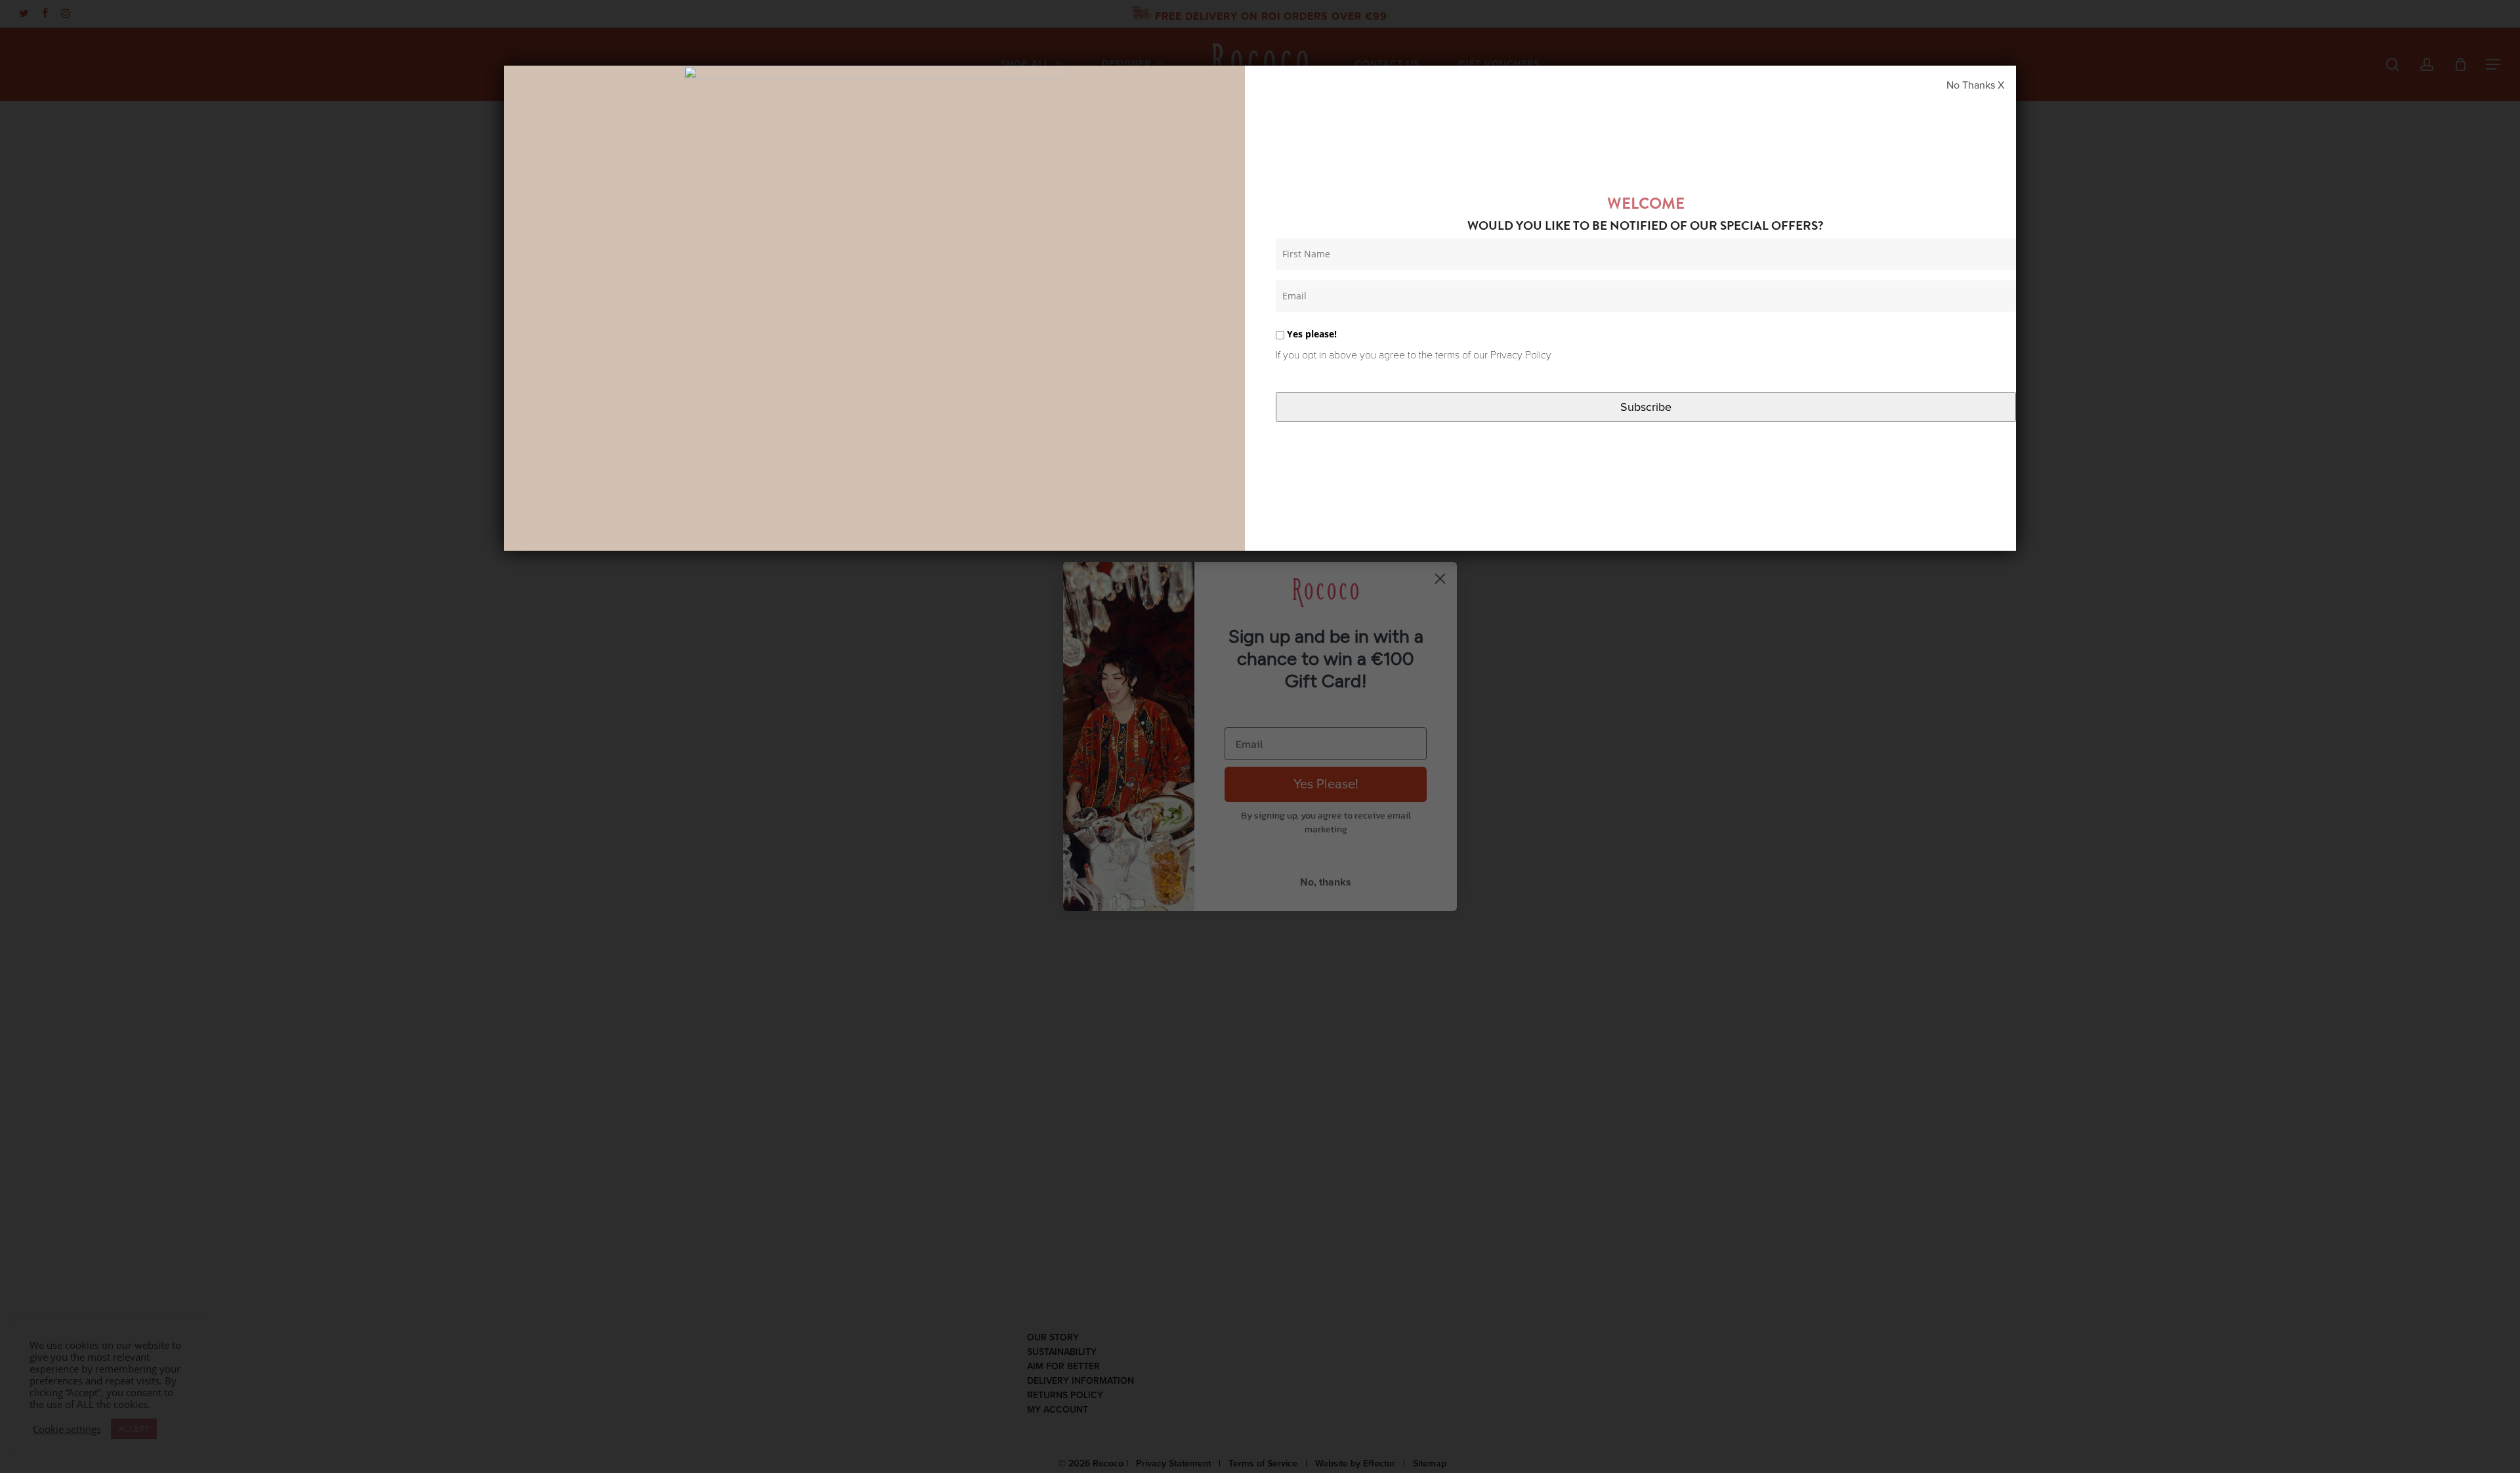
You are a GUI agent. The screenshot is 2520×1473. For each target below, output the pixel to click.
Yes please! (1311, 334)
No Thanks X (1975, 85)
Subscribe (1646, 407)
